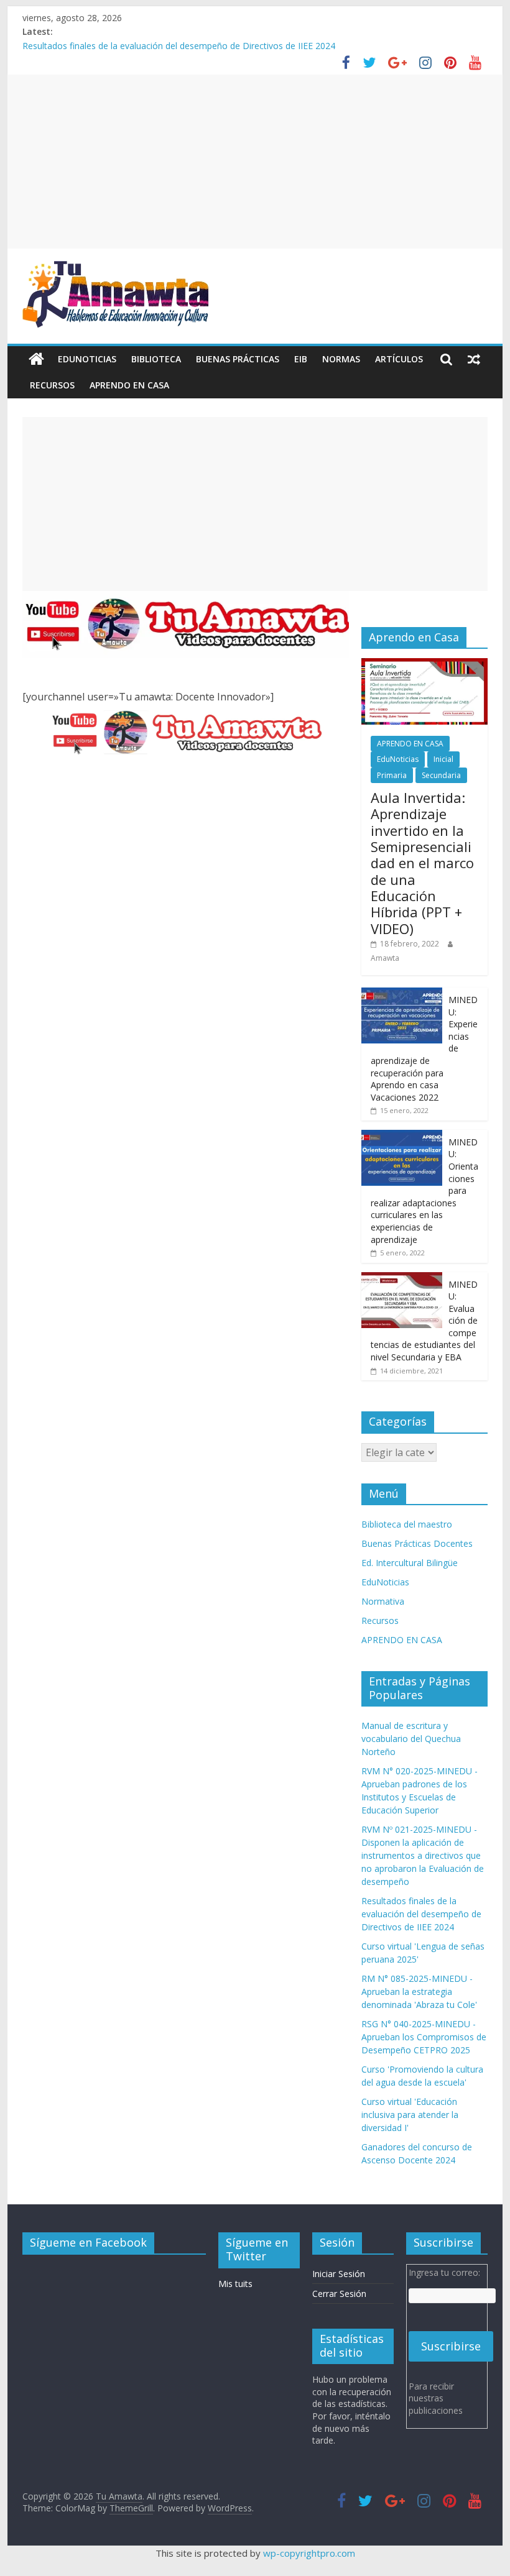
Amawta (385, 958)
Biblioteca (156, 359)
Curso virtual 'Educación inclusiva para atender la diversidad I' (410, 2115)
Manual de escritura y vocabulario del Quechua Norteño (411, 1739)
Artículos (399, 359)
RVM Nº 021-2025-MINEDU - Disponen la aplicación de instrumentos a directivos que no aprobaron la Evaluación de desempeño (423, 1855)
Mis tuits (235, 2284)
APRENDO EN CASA (129, 385)
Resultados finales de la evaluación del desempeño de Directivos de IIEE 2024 (179, 46)
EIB (301, 359)
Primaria (392, 775)
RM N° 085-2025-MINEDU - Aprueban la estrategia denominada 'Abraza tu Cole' (419, 1992)
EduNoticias (87, 359)
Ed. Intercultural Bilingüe (410, 1563)
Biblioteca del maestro (407, 1524)
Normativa (383, 1601)
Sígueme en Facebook (88, 2242)
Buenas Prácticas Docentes (417, 1543)
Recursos (52, 385)
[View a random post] (474, 359)
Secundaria (441, 775)
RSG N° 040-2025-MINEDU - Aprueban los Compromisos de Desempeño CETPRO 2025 (424, 2037)
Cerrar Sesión (339, 2294)
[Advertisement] (255, 162)
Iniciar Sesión (339, 2274)
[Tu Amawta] (36, 359)
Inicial (443, 759)
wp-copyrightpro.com (309, 2553)
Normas (341, 359)
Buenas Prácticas (238, 359)
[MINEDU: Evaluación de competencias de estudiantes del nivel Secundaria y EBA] (402, 1279)
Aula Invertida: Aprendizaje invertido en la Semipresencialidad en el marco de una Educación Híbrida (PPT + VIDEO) (422, 863)
